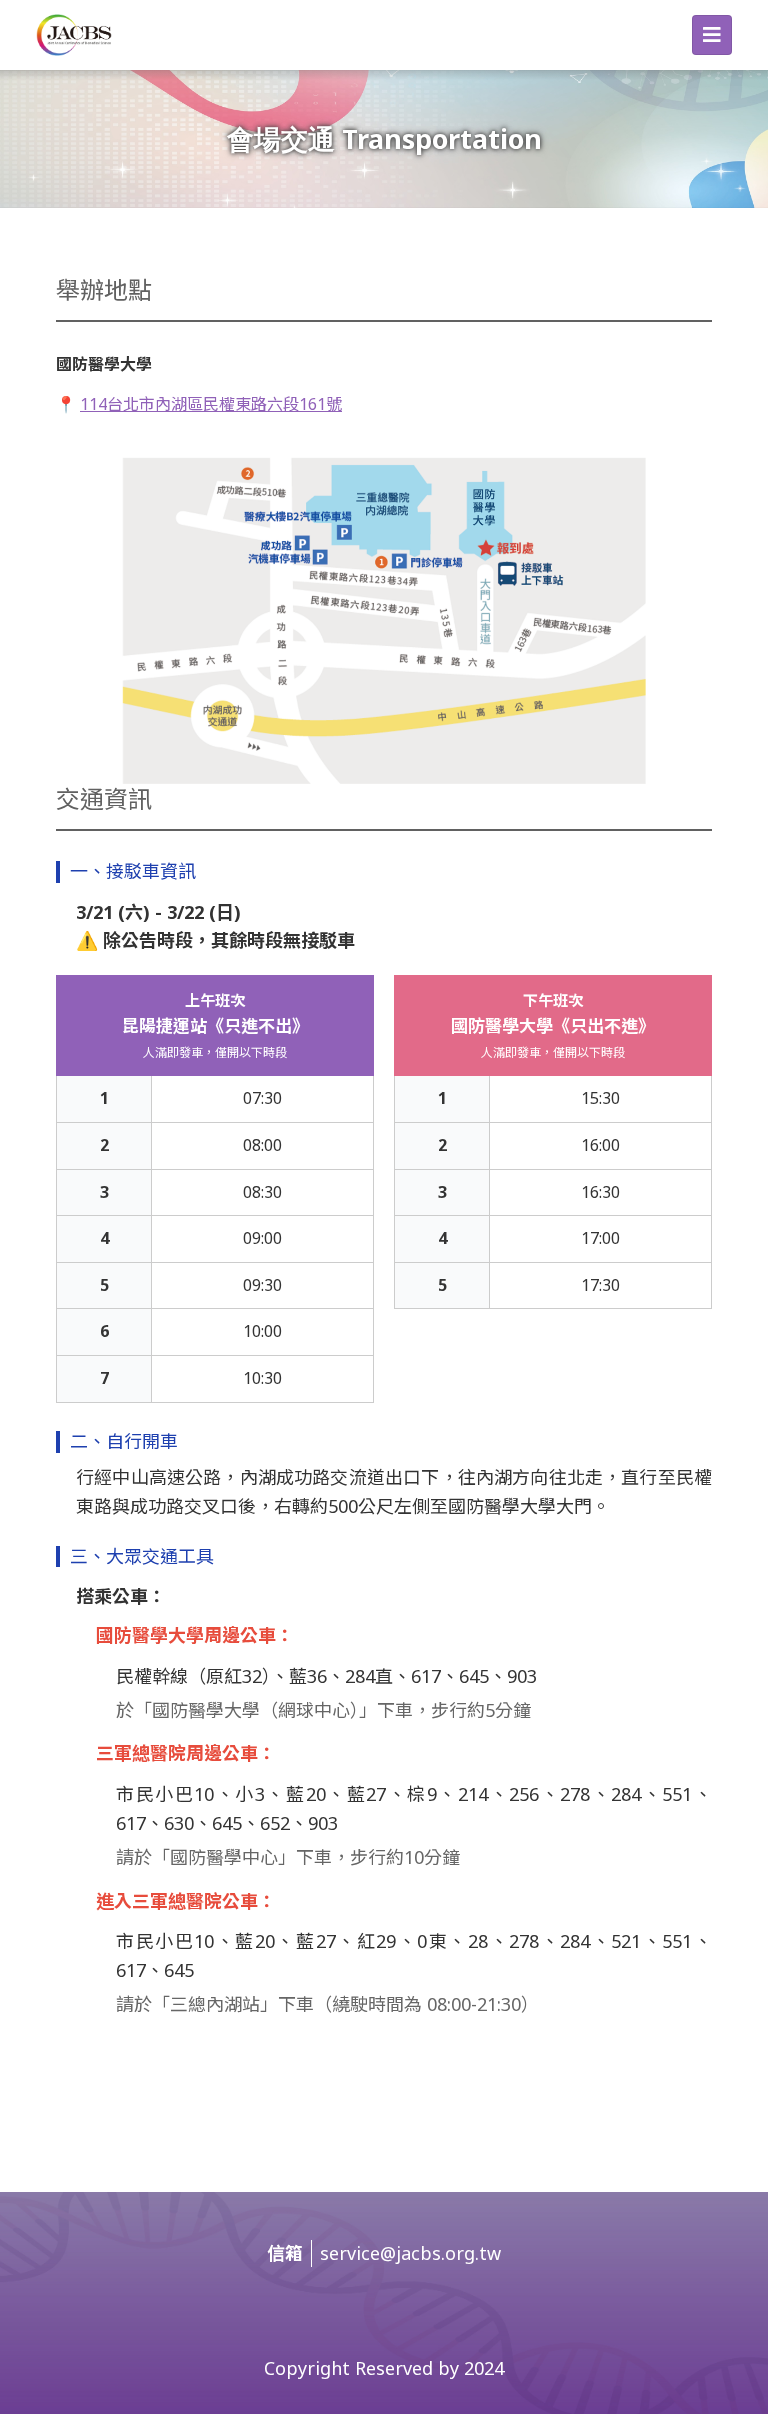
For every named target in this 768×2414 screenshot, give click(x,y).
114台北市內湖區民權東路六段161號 (211, 404)
